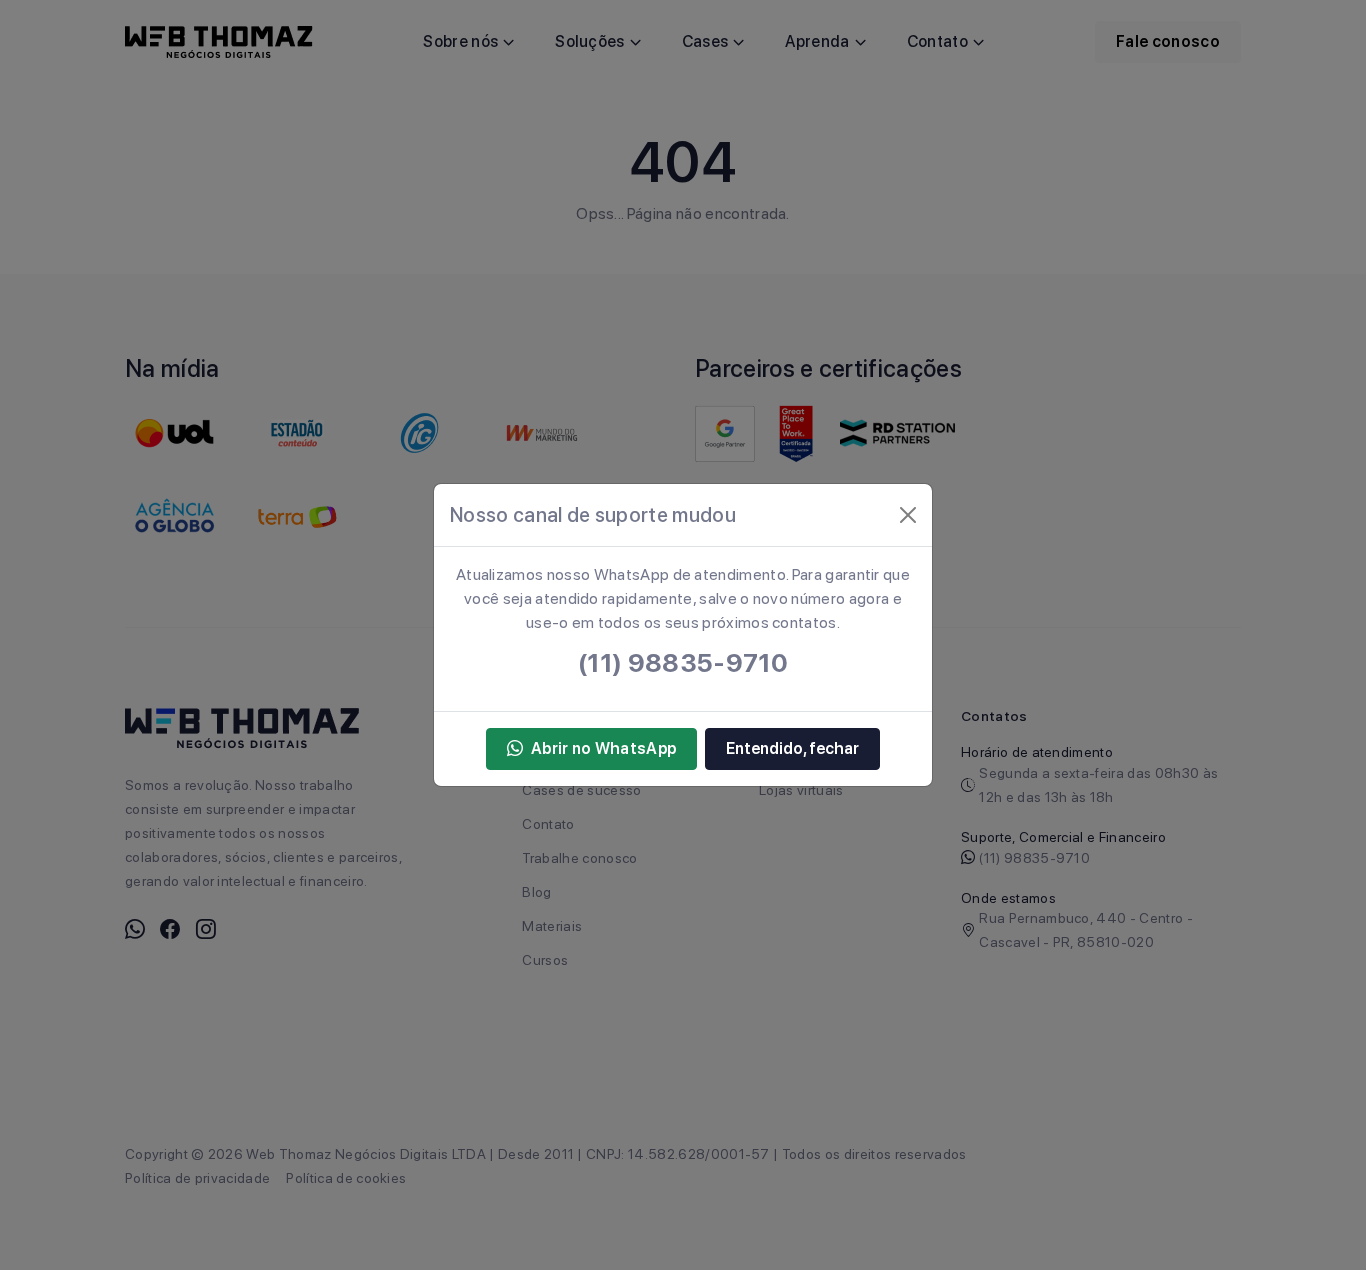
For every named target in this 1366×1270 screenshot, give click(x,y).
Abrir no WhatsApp (603, 748)
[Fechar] (908, 515)
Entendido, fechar (792, 748)
